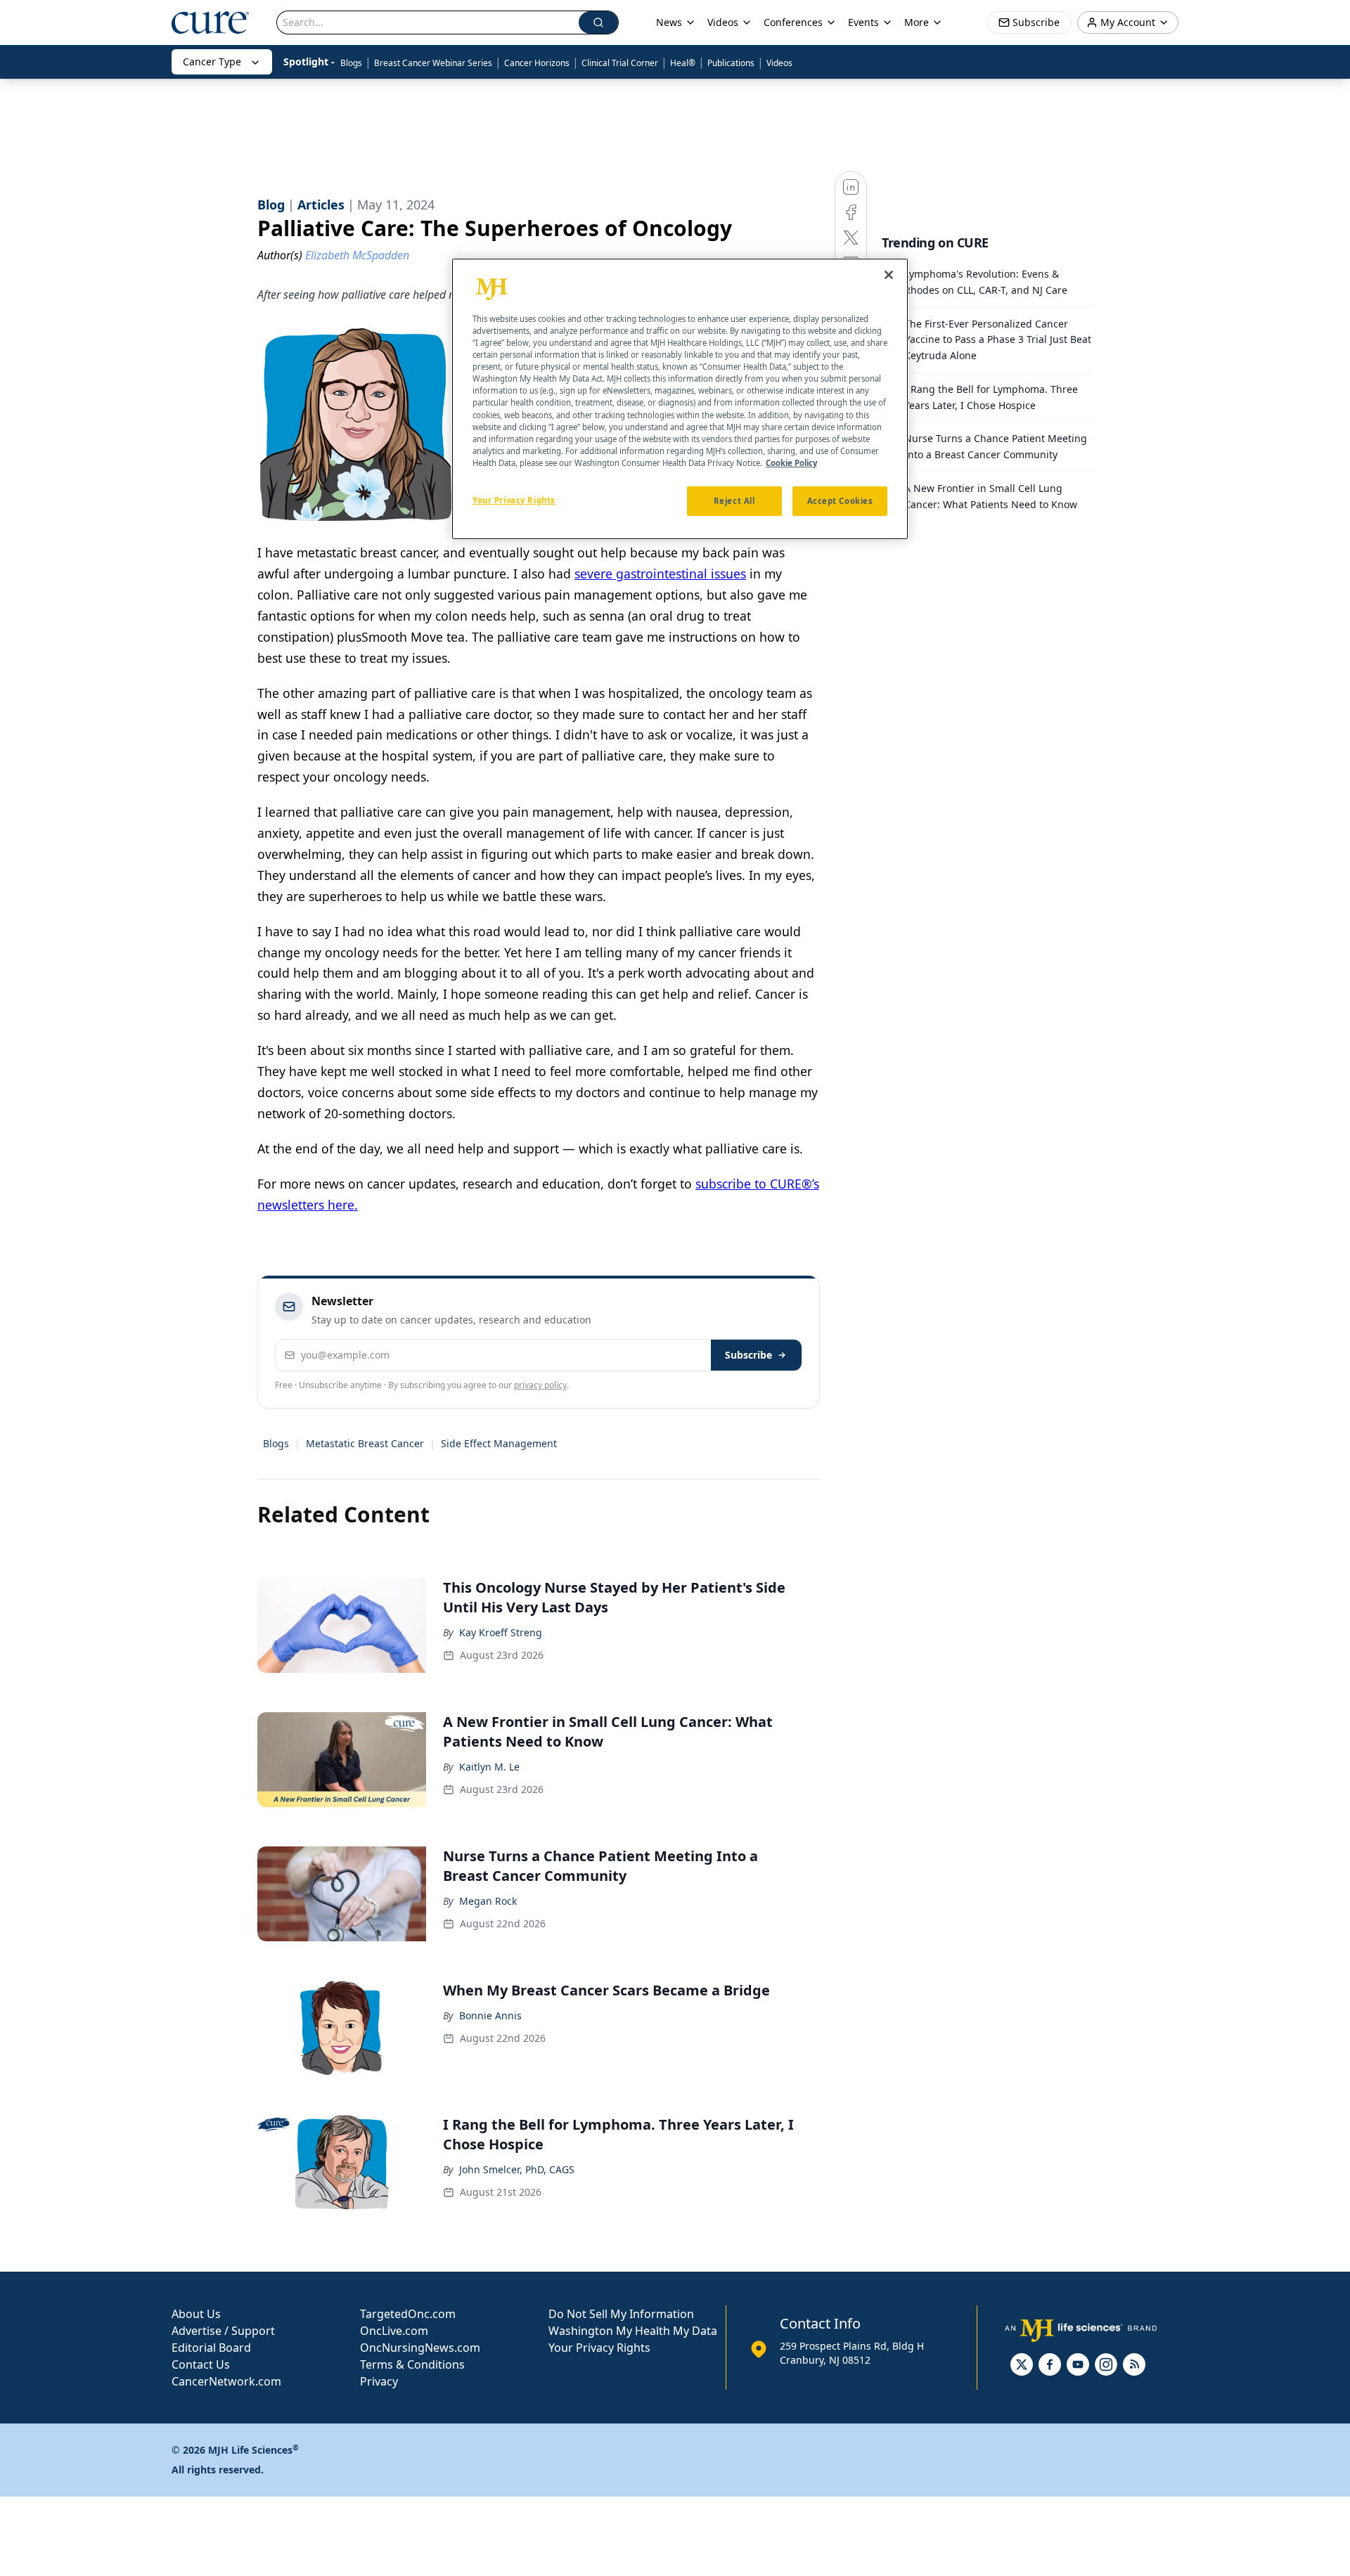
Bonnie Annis (490, 2015)
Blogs (351, 63)
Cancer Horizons (537, 63)
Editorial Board (211, 2348)
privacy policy (540, 1385)
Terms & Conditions (412, 2364)
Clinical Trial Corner (620, 63)
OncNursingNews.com (420, 2348)
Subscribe (748, 1355)
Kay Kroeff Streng (501, 1632)
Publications (731, 63)
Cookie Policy (791, 462)
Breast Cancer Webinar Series (433, 63)
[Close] (889, 275)
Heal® (683, 63)
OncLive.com (394, 2331)
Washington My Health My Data (633, 2331)
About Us (196, 2314)
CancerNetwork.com (226, 2381)
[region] (680, 399)
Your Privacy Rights (599, 2348)
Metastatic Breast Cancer (365, 1443)
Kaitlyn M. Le (489, 1767)
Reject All (734, 500)
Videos (779, 63)
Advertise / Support (223, 2331)
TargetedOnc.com (408, 2314)
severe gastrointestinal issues (660, 574)
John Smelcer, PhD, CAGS (517, 2169)
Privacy (379, 2381)
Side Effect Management (499, 1443)
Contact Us (201, 2364)
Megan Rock (488, 1901)
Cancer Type (212, 62)
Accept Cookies (840, 500)
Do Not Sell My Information (621, 2314)
